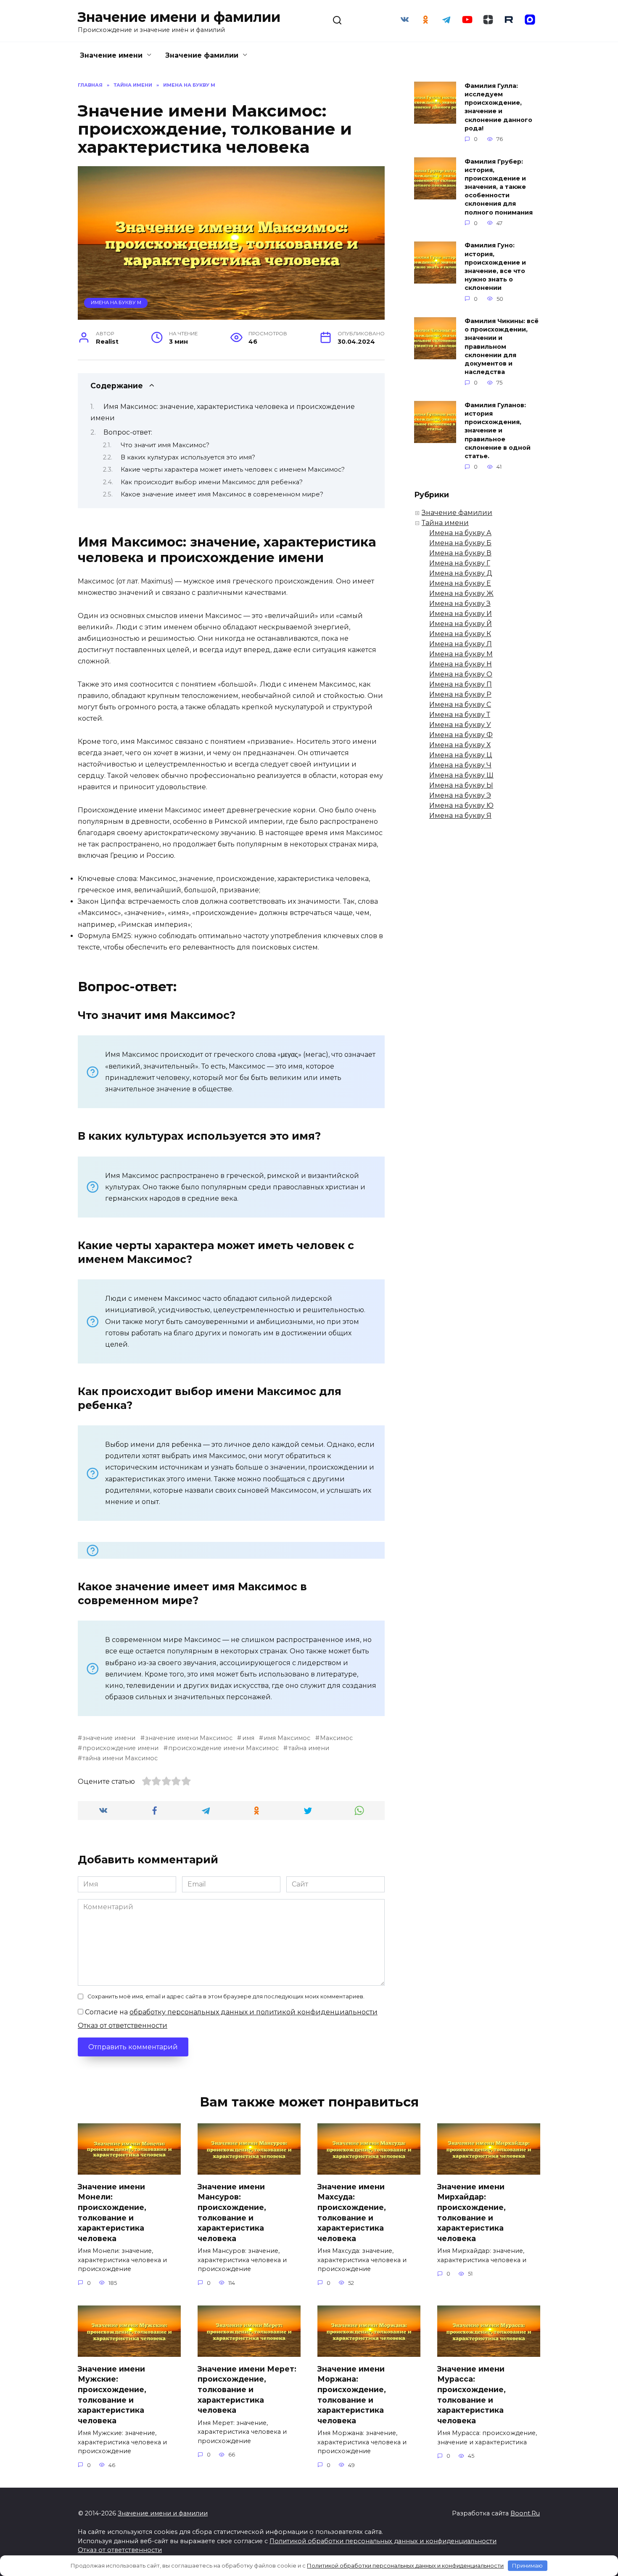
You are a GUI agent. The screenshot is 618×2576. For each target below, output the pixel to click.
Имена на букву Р (460, 694)
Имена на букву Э (460, 795)
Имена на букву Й (461, 624)
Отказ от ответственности (123, 2026)
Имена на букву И (461, 614)
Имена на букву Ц (461, 755)
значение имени (109, 1738)
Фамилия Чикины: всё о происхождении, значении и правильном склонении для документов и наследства (502, 347)
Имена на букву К (460, 634)
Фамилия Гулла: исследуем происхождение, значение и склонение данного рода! (498, 107)
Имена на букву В (460, 553)
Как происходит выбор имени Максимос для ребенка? (212, 482)
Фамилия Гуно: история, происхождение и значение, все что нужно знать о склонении (495, 267)
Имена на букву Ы (461, 785)
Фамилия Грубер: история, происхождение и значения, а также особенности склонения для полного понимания (499, 187)
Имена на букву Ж (461, 593)
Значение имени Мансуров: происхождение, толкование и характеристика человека (232, 2212)
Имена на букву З (460, 604)
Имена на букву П (461, 684)
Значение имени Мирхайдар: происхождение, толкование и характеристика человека (471, 2212)
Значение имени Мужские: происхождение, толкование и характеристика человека (112, 2394)
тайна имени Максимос (120, 1758)
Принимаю (527, 2565)
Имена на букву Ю (461, 805)
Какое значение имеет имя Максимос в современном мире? (222, 494)
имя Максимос (287, 1738)
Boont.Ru (525, 2513)
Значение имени (111, 55)
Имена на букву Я (460, 816)
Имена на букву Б (460, 543)
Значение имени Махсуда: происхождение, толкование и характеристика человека (352, 2212)
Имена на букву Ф (461, 735)
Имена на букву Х (460, 745)
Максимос (336, 1738)
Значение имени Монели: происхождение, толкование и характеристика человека (112, 2212)
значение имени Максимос (189, 1738)
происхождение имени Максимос (223, 1748)
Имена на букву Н (461, 664)
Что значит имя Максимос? (165, 445)
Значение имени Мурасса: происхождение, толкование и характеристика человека (471, 2394)
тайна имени (309, 1748)
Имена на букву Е (460, 583)
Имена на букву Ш (461, 775)
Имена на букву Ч (460, 765)
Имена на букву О (461, 674)
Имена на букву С (460, 704)
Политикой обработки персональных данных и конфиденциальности (383, 2541)
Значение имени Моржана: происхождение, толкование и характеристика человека (352, 2394)
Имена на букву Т (460, 715)
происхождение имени (120, 1748)
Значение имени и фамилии (179, 17)
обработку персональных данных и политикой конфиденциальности (254, 2012)
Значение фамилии (202, 55)
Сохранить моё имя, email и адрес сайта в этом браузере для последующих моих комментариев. (226, 1996)
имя (248, 1738)
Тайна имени (445, 523)
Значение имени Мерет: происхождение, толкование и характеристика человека (247, 2389)
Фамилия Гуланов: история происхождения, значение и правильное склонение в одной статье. (498, 431)
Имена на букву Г (460, 563)
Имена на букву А (460, 533)
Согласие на (230, 2012)
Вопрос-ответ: (128, 432)
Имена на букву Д (461, 573)
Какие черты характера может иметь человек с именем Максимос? (233, 470)
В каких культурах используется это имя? (188, 457)
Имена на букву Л (461, 644)
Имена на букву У (460, 725)
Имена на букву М (116, 302)
